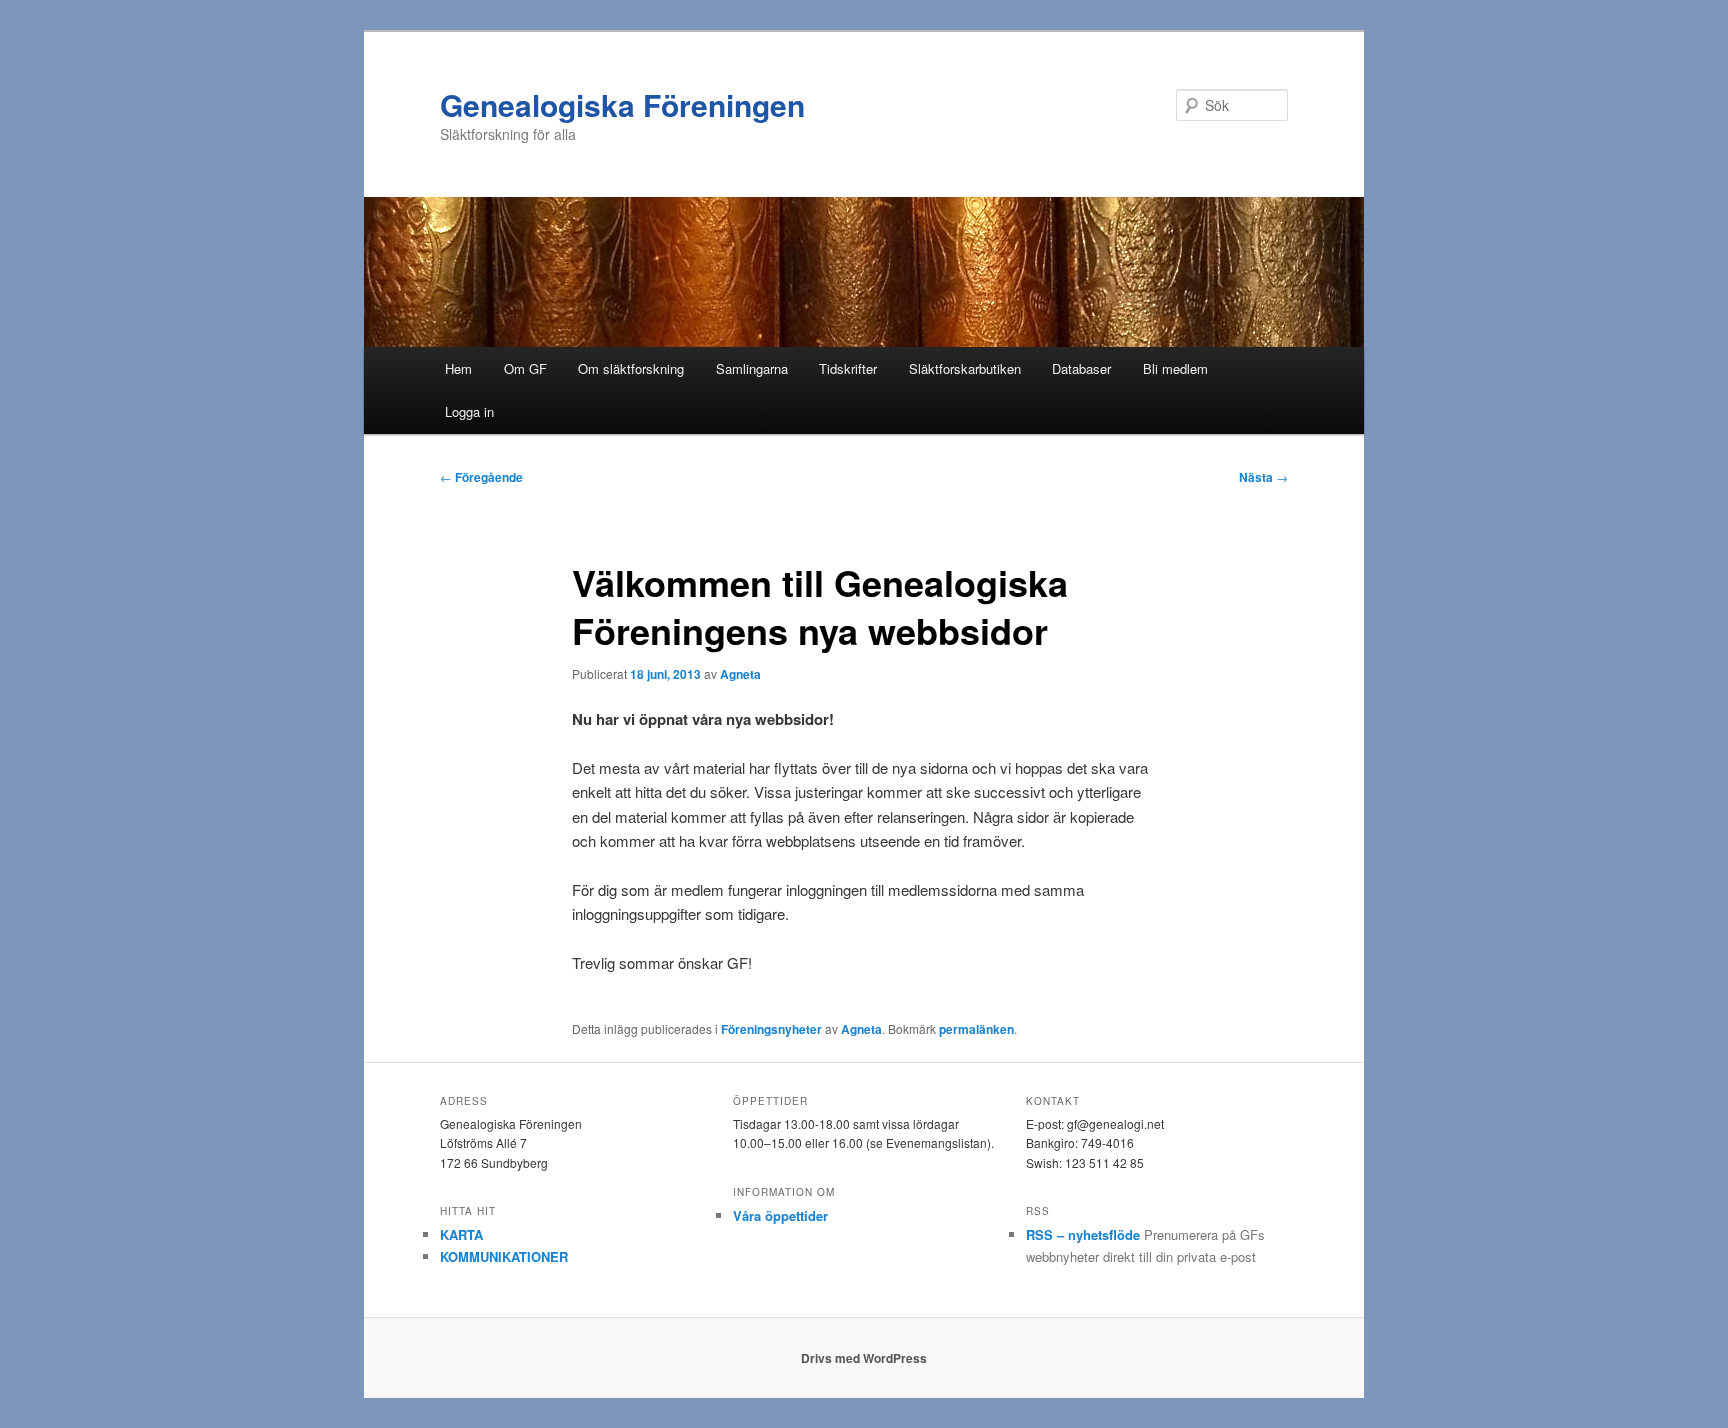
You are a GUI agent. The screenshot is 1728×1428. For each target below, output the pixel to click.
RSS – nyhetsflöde (1083, 1234)
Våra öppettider (780, 1215)
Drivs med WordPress (864, 1358)
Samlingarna (752, 368)
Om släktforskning (631, 368)
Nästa (1263, 477)
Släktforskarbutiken (965, 368)
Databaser (1081, 368)
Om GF (525, 368)
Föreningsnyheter (771, 1029)
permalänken (976, 1029)
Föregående (481, 477)
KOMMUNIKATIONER (504, 1256)
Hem (458, 368)
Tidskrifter (848, 368)
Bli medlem (1175, 368)
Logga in (469, 411)
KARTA (461, 1234)
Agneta (740, 674)
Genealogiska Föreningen (622, 104)
